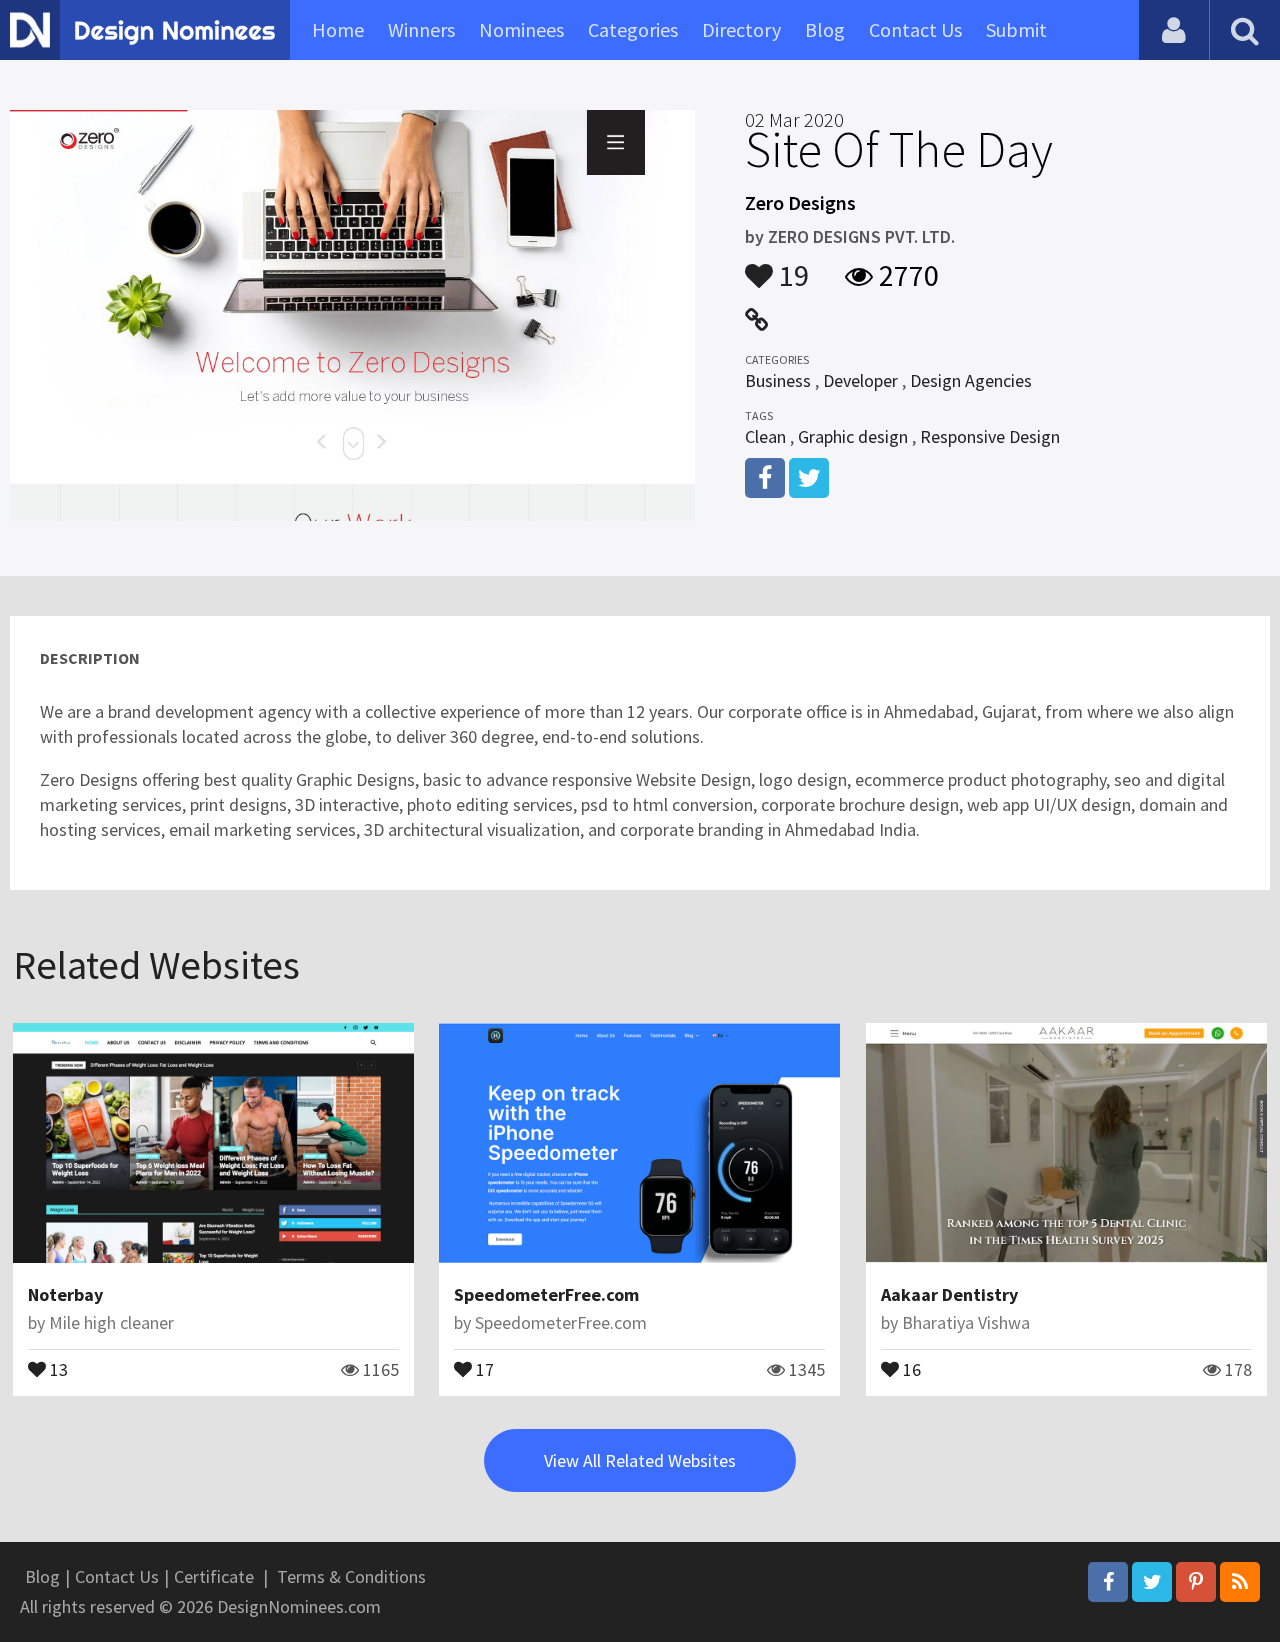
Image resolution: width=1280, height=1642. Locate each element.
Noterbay (65, 1294)
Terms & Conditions (351, 1576)
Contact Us (915, 29)
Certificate (214, 1576)
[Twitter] (1152, 1582)
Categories (633, 29)
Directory (741, 29)
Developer (860, 380)
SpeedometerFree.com (546, 1294)
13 (57, 1368)
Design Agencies (971, 380)
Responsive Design (990, 436)
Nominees (521, 29)
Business (778, 380)
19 (791, 266)
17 (483, 1368)
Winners (421, 29)
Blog (825, 29)
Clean (765, 436)
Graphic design (853, 436)
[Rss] (1240, 1582)
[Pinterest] (1196, 1582)
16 (910, 1368)
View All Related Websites (640, 1460)
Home (338, 29)
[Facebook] (1108, 1582)
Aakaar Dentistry (949, 1294)
